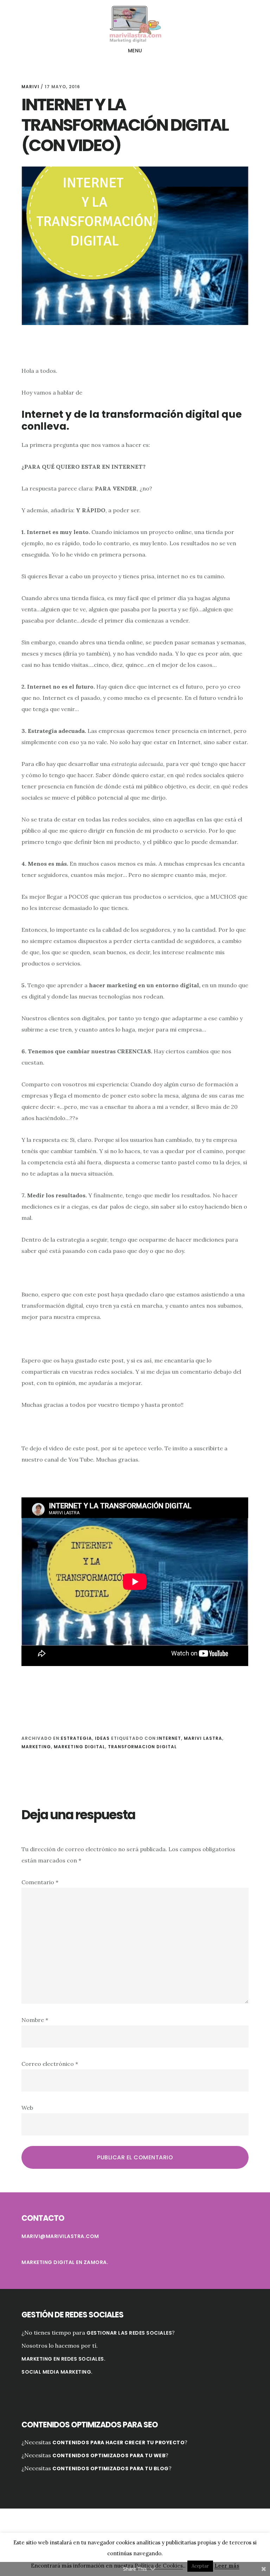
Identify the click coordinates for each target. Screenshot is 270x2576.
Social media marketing (56, 2372)
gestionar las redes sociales (129, 2333)
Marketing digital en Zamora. (65, 2262)
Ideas (102, 1738)
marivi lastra (203, 1738)
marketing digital (79, 1747)
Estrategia (76, 1738)
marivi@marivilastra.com (60, 2236)
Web (27, 2108)
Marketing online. (135, 23)
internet (169, 1738)
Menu (135, 51)
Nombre (35, 2020)
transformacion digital (142, 1747)
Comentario (40, 1882)
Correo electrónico (50, 2064)
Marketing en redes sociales (63, 2359)
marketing (36, 1747)
